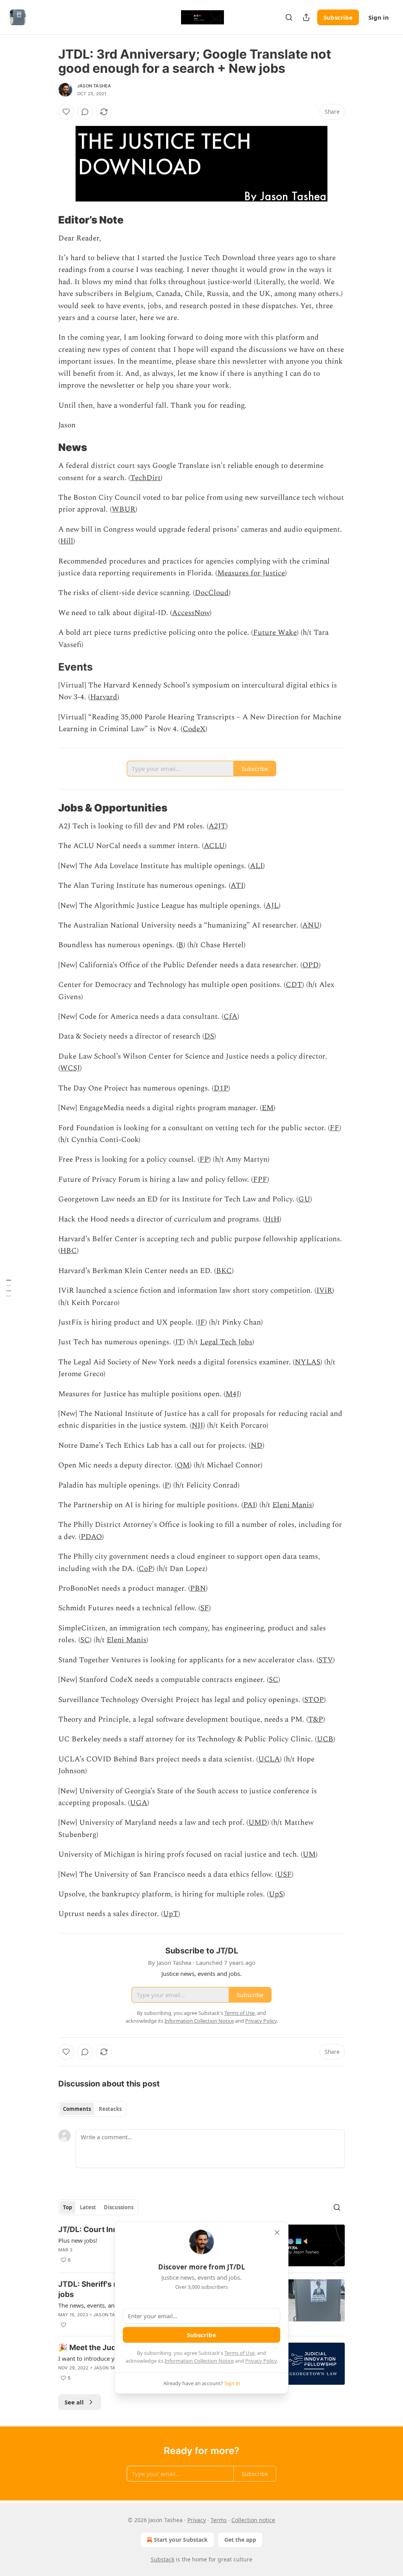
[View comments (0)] (85, 112)
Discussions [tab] (119, 2207)
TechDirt (145, 478)
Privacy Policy (261, 2361)
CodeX (194, 729)
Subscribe (338, 17)
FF (335, 1128)
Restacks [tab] (110, 2109)
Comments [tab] (77, 2109)
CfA (230, 1017)
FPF (260, 1180)
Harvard (104, 697)
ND (257, 1446)
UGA (139, 1803)
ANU (311, 925)
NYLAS (308, 1362)
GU (304, 1199)
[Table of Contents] (9, 1288)
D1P (221, 1088)
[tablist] (92, 2109)
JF (201, 1322)
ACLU (214, 846)
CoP (146, 1569)
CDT (294, 985)
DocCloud (212, 593)
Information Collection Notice (199, 2361)
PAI (249, 1505)
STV (326, 1660)
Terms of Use (239, 2353)
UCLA (269, 1759)
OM (183, 1465)
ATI (237, 886)
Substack (163, 2559)
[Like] (66, 112)
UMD (258, 1823)
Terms (219, 2520)
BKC (224, 1271)
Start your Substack (181, 2540)
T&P (316, 1719)
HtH (272, 1219)
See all (74, 2402)
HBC (68, 1251)
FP (204, 1160)
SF (205, 1608)
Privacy (197, 2520)
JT (179, 1342)
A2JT (217, 826)
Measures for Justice (251, 573)
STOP (314, 1700)
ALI (256, 866)
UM (309, 1854)
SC (85, 1640)
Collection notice (253, 2520)
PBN (198, 1588)
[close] (277, 2232)
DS (209, 1036)
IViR (324, 1291)
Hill (67, 541)
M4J (232, 1394)
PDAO (91, 1537)
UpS (276, 1894)
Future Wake (275, 633)
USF (284, 1875)
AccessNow (191, 613)
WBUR (124, 509)
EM (268, 1108)
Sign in (379, 17)
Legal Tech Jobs (226, 1342)
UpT (171, 1914)
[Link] (47, 220)
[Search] (289, 17)
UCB (325, 1739)
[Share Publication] (306, 17)
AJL (272, 906)
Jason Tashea (94, 86)
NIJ (197, 1426)
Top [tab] (67, 2207)
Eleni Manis (292, 1505)
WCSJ (70, 1068)
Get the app (240, 2540)
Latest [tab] (88, 2207)
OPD (311, 965)
